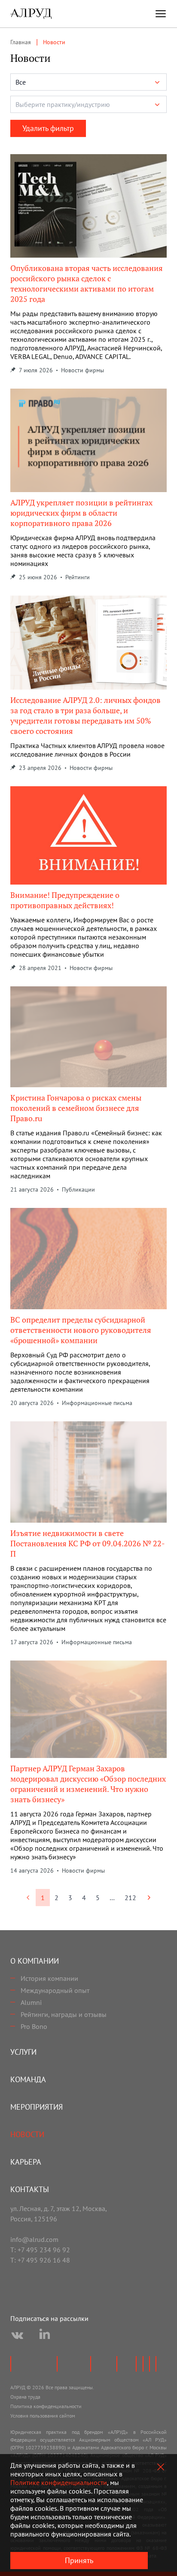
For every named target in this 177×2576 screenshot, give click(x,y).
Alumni (31, 2002)
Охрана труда (25, 2397)
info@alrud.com (34, 2239)
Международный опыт (55, 1990)
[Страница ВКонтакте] (17, 2336)
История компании (49, 1978)
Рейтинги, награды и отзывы (64, 2014)
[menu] (161, 14)
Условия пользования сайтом (43, 2416)
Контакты (30, 2189)
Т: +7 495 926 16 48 (40, 2260)
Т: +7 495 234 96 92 (40, 2250)
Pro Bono (34, 2026)
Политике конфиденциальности (59, 2482)
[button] (88, 82)
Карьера (26, 2162)
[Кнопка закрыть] (161, 2467)
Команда (28, 2079)
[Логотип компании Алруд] (31, 14)
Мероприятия (37, 2107)
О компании (35, 1961)
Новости (27, 2134)
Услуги (23, 2052)
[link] (28, 1898)
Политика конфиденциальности (46, 2406)
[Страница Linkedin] (45, 2336)
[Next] (149, 1898)
